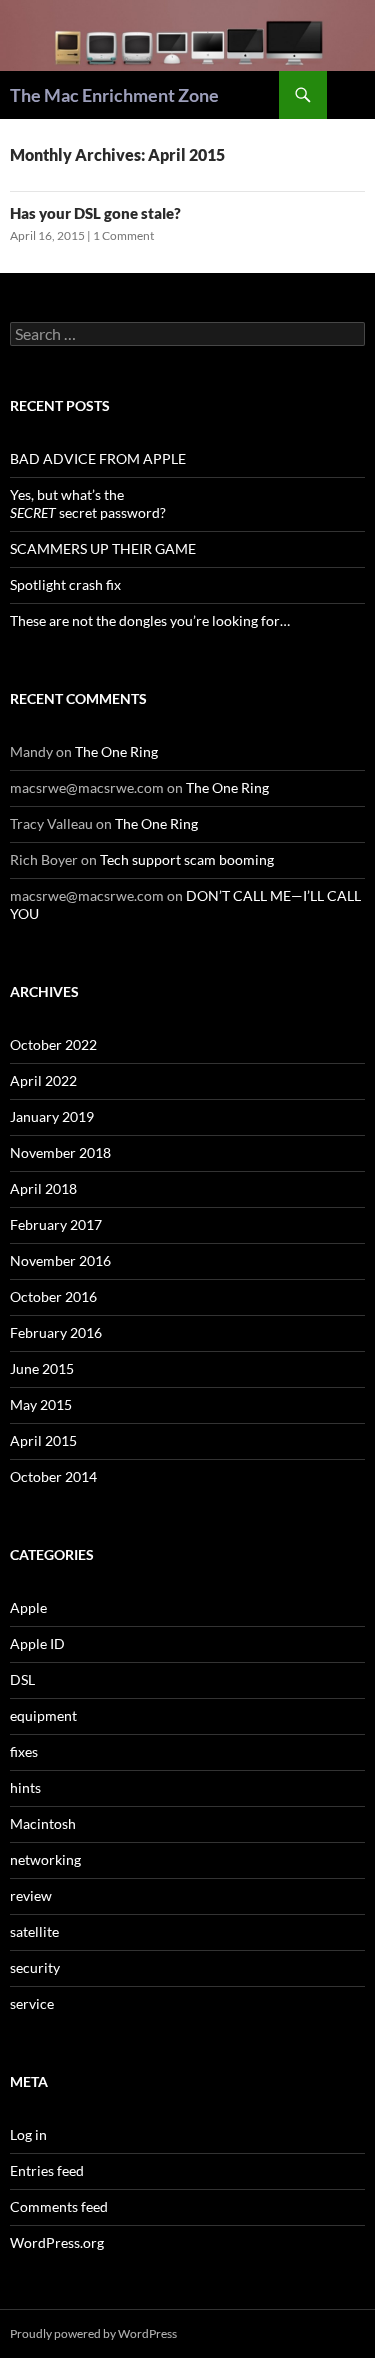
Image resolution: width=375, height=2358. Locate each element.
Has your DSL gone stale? (95, 213)
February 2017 (56, 1224)
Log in (28, 2134)
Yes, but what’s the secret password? (88, 503)
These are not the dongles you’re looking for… (150, 620)
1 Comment (123, 235)
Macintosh (43, 1823)
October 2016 (53, 1296)
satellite (34, 1931)
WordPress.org (57, 2242)
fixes (24, 1751)
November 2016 (60, 1260)
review (31, 1895)
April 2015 (43, 1440)
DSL (22, 1679)
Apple (28, 1607)
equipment (43, 1715)
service (32, 2003)
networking (45, 1859)
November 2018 (60, 1152)
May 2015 (41, 1404)
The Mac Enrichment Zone (114, 95)
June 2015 (42, 1368)
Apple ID (37, 1643)
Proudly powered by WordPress (93, 2333)
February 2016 (56, 1332)
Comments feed (59, 2206)
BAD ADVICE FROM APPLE (98, 458)
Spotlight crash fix (65, 584)
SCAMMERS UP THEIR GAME (103, 548)
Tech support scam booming (187, 859)
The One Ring (116, 751)
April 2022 (43, 1080)
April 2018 (43, 1188)
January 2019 (52, 1116)
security (35, 1967)
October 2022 (53, 1044)
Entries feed (47, 2170)
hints (25, 1787)
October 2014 (53, 1476)
